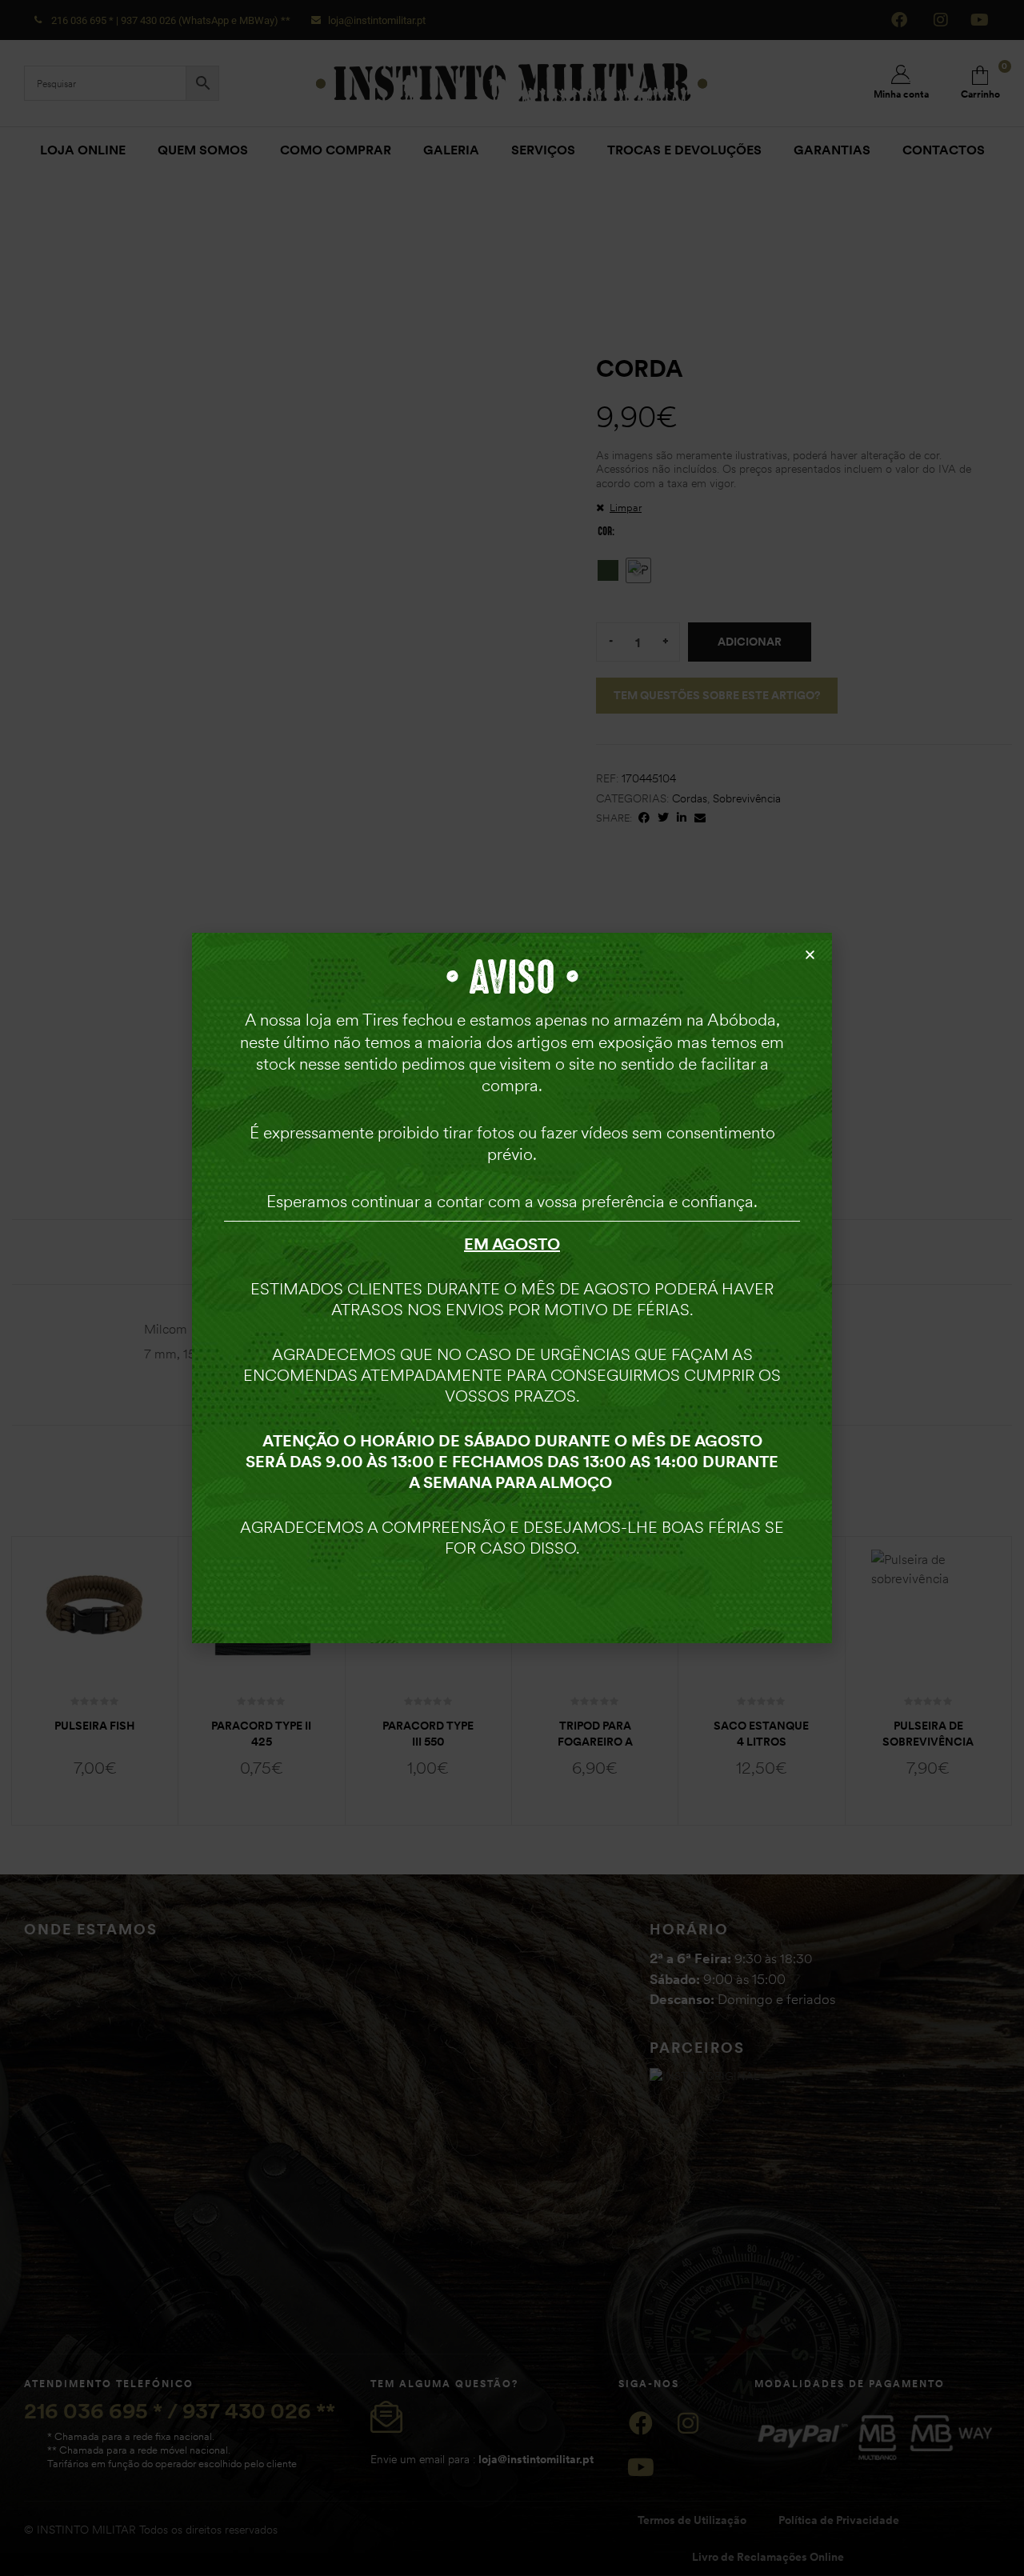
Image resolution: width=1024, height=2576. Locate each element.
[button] (810, 955)
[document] (512, 1288)
